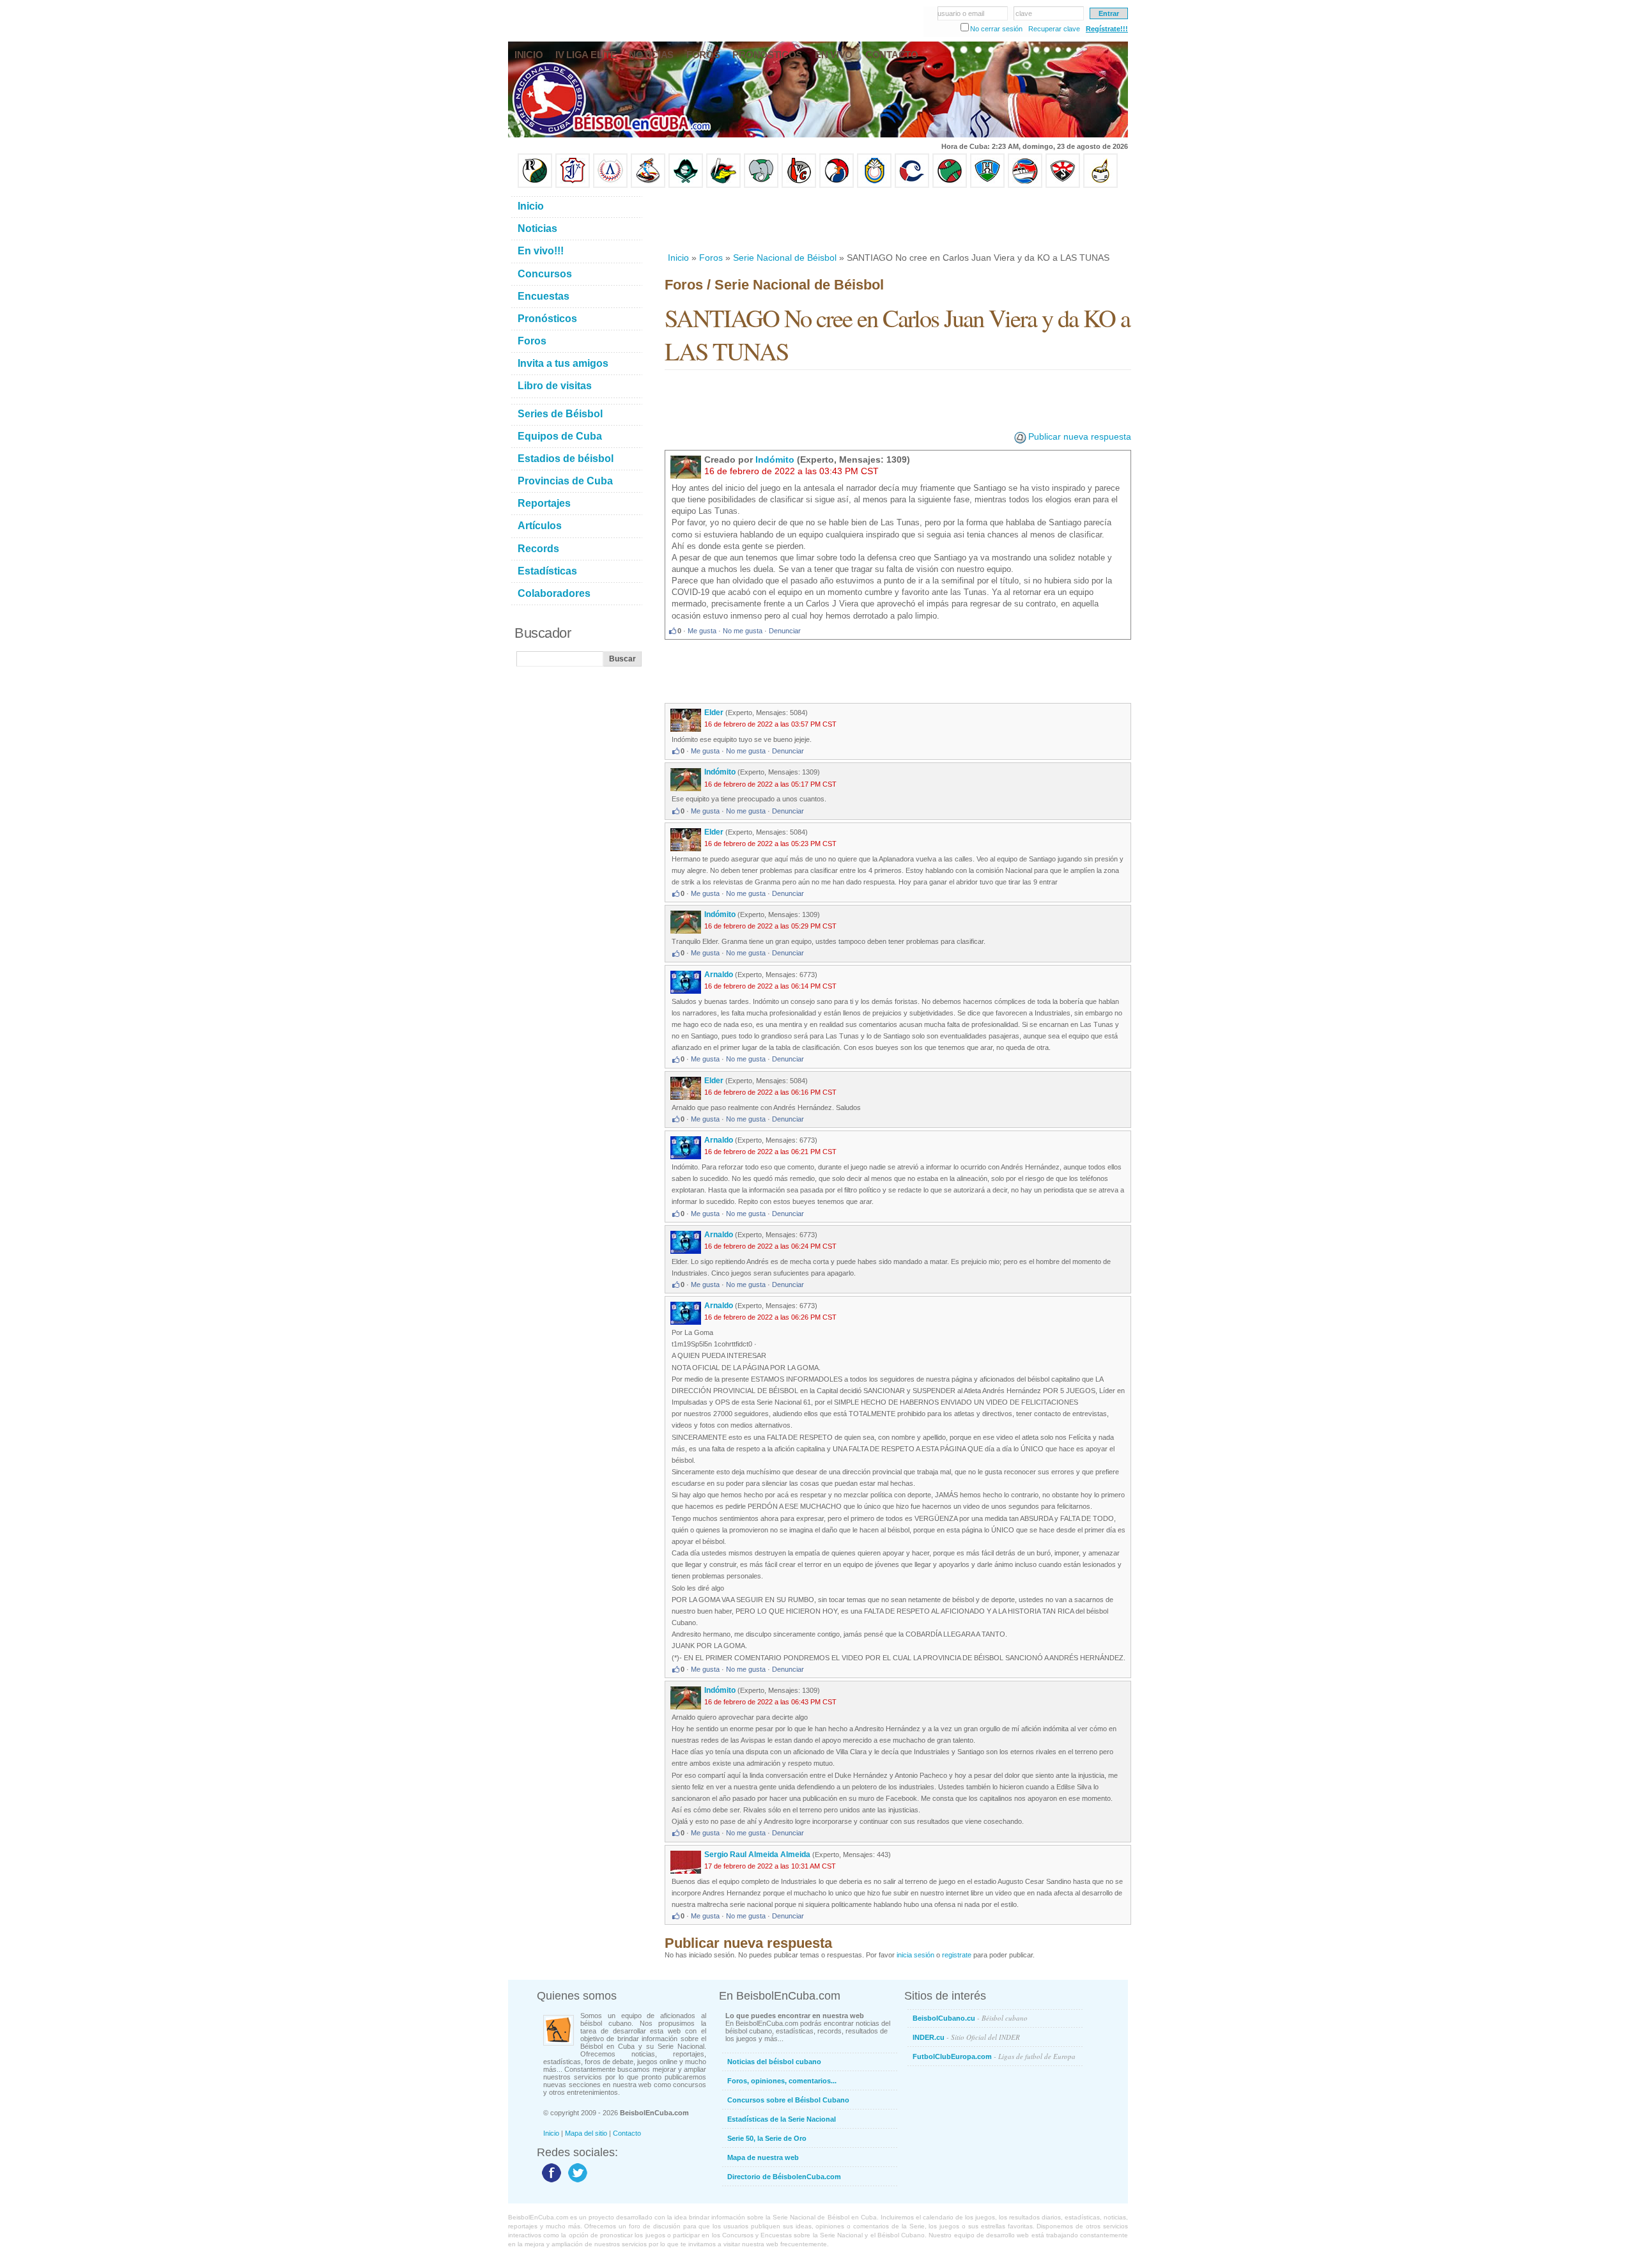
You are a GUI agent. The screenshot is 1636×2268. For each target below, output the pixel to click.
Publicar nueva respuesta (1080, 436)
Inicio (678, 258)
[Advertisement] (897, 220)
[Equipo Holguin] (987, 185)
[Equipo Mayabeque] (648, 185)
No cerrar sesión (996, 29)
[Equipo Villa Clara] (799, 185)
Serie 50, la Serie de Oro (767, 2138)
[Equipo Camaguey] (912, 185)
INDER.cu (966, 2037)
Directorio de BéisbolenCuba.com (784, 2177)
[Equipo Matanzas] (723, 185)
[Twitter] (576, 2182)
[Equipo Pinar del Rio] (535, 185)
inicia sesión (915, 1955)
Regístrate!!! (1107, 29)
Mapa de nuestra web (763, 2157)
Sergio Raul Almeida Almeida (757, 1855)
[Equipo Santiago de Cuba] (1063, 185)
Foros (711, 258)
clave (1024, 13)
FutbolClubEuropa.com (994, 2056)
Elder (714, 713)
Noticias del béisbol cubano (774, 2062)
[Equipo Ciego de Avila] (874, 185)
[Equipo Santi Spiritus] (837, 185)
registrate (957, 1955)
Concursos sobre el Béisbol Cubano (788, 2100)
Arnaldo (719, 975)
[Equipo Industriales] (573, 185)
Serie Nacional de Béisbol (785, 258)
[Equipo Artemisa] (610, 185)
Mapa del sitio (586, 2133)
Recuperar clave (1054, 29)
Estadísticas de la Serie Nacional (782, 2119)
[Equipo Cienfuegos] (761, 185)
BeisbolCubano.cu (970, 2018)
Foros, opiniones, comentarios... (782, 2081)
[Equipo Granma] (1025, 185)
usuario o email (961, 13)
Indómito (775, 459)
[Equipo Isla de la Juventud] (686, 185)
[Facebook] (550, 2182)
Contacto (627, 2133)
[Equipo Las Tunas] (950, 185)
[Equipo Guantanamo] (1100, 185)
